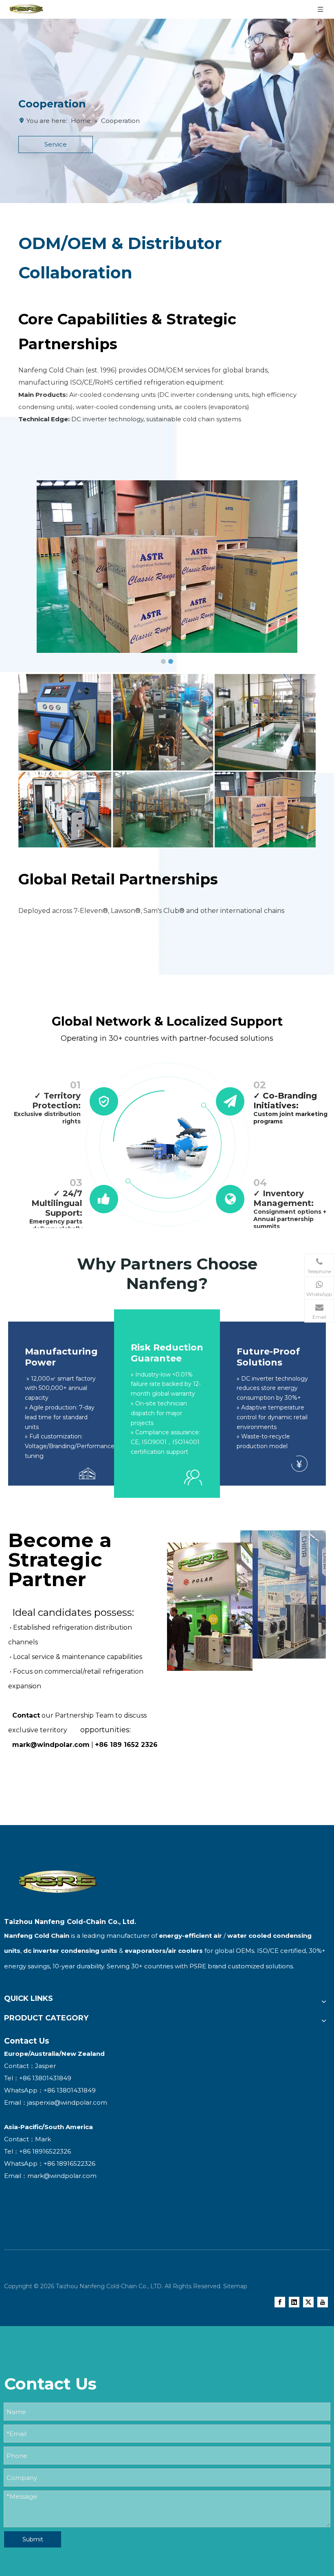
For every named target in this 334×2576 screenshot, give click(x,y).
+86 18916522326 (69, 2163)
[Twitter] (308, 2302)
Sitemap (235, 2286)
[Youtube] (323, 2302)
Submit (33, 2539)
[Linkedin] (294, 2302)
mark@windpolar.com (51, 1745)
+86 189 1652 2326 (126, 1745)
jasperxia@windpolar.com (67, 2102)
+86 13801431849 (70, 2090)
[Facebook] (280, 2302)
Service (56, 144)
